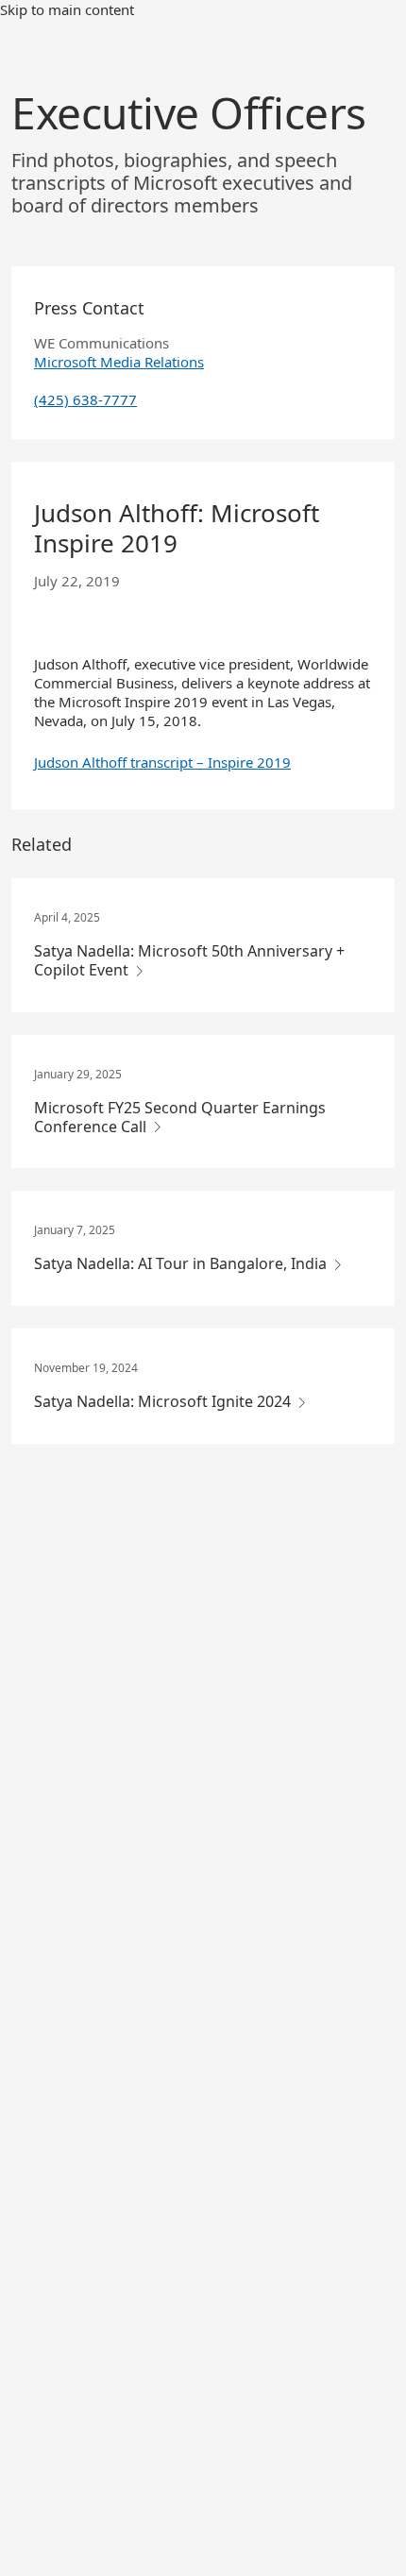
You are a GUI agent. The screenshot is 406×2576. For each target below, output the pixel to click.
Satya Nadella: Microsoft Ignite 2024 (164, 1401)
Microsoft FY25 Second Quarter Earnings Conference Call (180, 1117)
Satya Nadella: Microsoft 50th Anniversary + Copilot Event (189, 960)
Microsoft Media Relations (119, 362)
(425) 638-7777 (85, 399)
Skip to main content (67, 9)
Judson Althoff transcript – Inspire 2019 (162, 762)
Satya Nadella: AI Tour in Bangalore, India (182, 1263)
